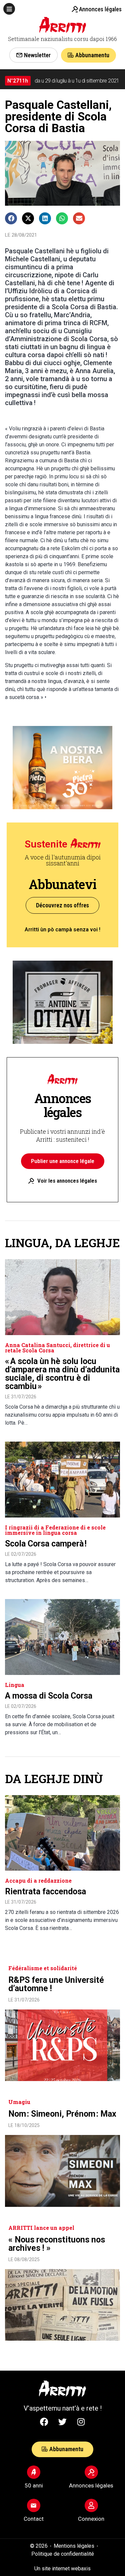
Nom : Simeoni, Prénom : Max (62, 2114)
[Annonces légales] (75, 9)
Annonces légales (100, 9)
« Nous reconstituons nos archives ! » (57, 2244)
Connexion (91, 2519)
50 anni (34, 2485)
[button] (9, 9)
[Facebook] (44, 2422)
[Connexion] (91, 2505)
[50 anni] (34, 2472)
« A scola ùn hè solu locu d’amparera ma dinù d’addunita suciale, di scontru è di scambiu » (62, 1374)
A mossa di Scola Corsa (49, 1696)
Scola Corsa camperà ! (46, 1544)
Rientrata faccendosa (45, 1891)
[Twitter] (63, 2422)
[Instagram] (81, 2422)
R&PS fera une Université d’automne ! (56, 1984)
